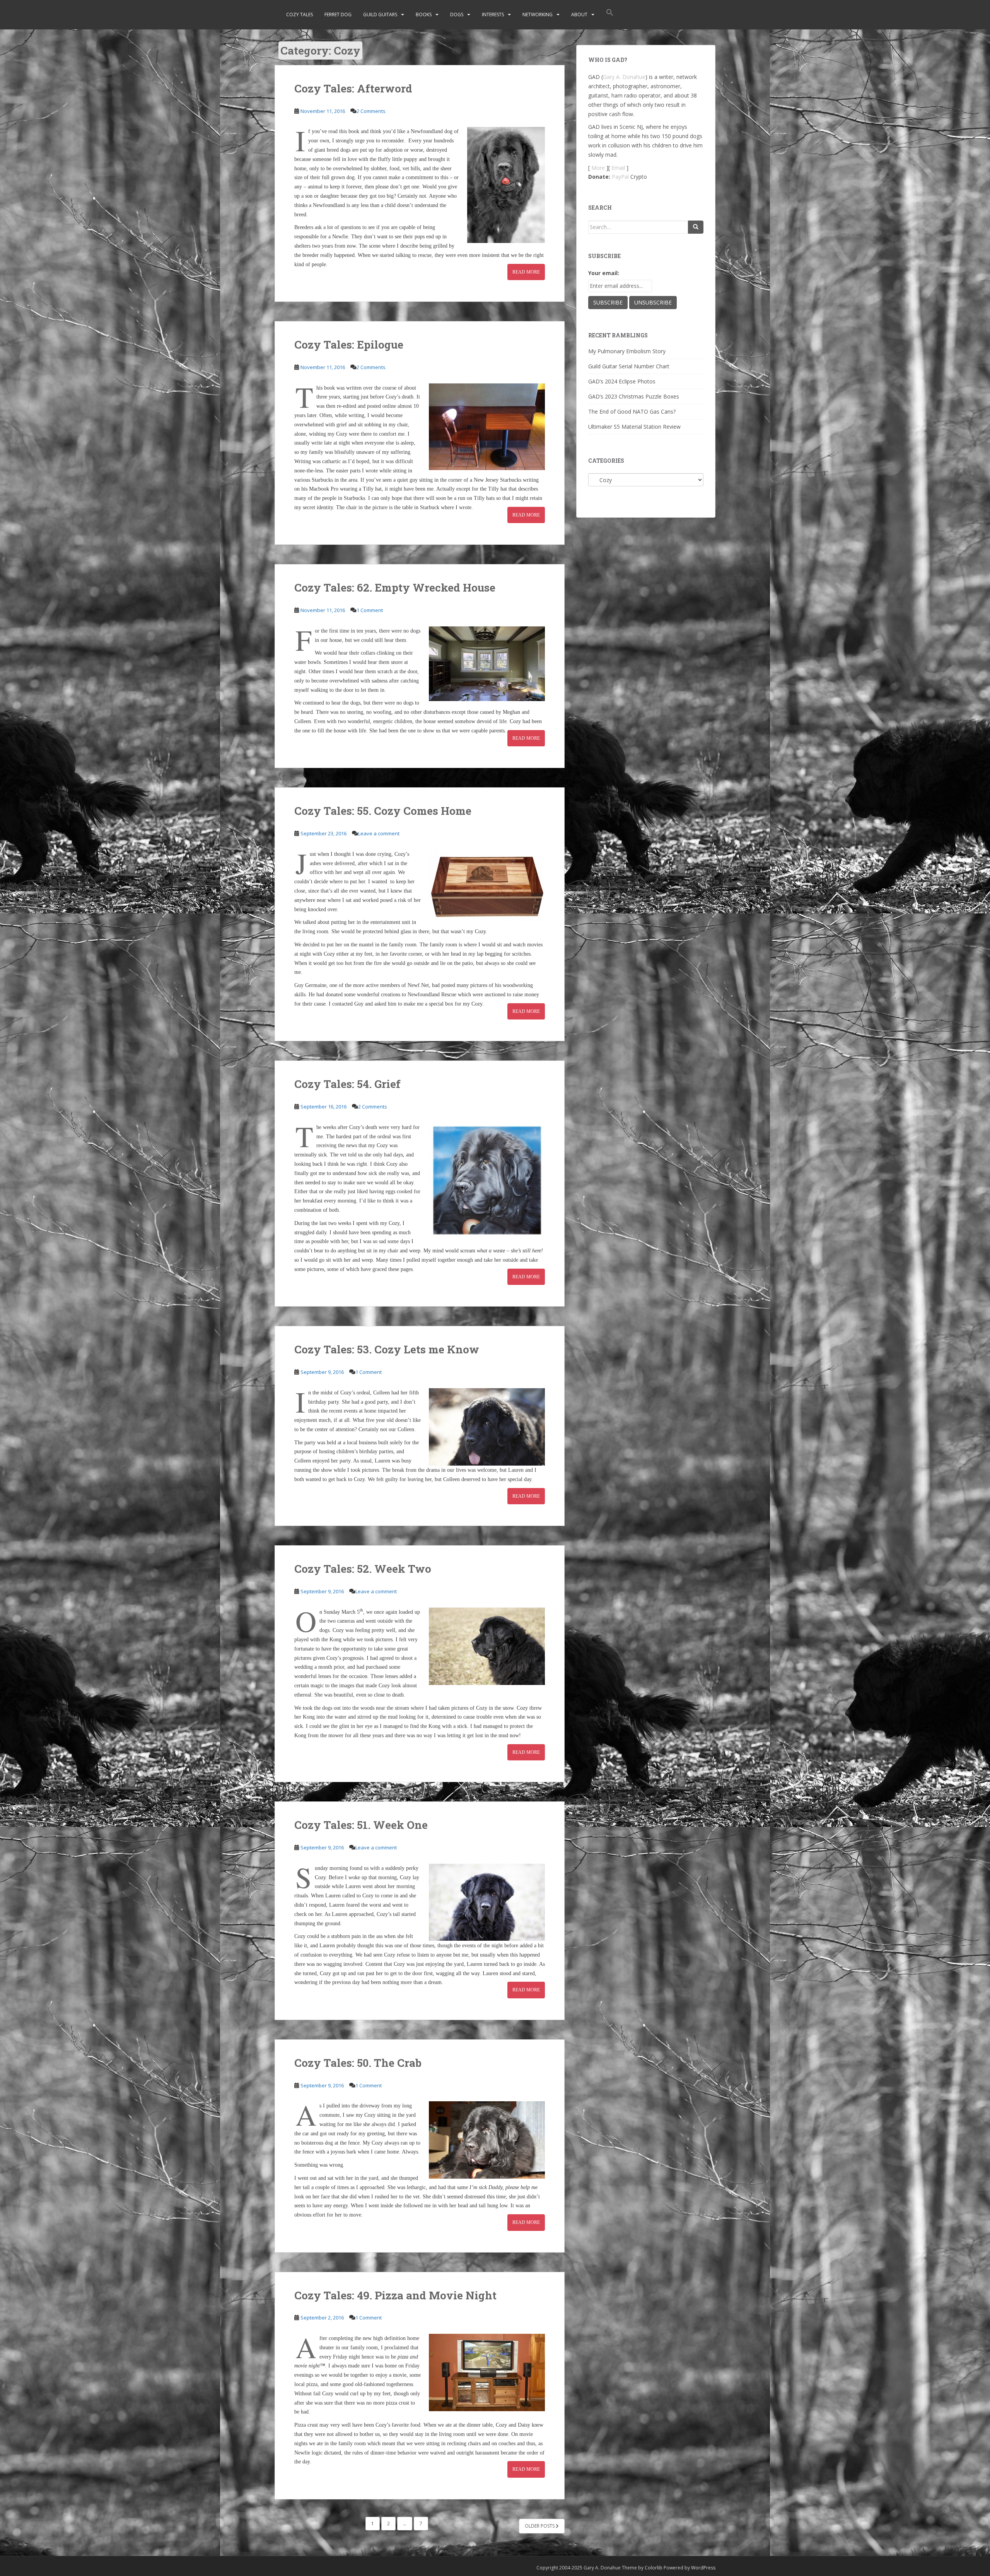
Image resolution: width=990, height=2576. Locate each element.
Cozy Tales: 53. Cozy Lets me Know (387, 1349)
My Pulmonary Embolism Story (627, 351)
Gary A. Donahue (624, 77)
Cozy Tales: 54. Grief (347, 1084)
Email (618, 168)
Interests (493, 15)
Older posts (540, 2526)
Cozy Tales (300, 15)
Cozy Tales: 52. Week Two (363, 1569)
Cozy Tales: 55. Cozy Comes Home (383, 811)
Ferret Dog (338, 15)
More (598, 168)
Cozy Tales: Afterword (353, 88)
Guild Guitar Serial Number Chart (629, 366)
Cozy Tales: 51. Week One (361, 1825)
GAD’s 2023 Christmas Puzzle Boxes (634, 396)
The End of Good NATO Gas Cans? (632, 411)
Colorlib (654, 2568)
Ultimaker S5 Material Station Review (634, 427)
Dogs (457, 15)
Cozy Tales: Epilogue (349, 345)
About (579, 15)
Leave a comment (379, 833)
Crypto (639, 177)
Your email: (604, 273)
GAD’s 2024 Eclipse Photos (622, 381)
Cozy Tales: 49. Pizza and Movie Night (395, 2295)
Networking (538, 15)
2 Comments (371, 111)
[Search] (696, 227)
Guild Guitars (380, 15)
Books (424, 15)
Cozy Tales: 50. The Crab (358, 2063)
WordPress (703, 2568)
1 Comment (370, 610)
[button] (610, 15)
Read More (526, 272)
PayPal (620, 177)
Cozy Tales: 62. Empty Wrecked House (395, 588)
